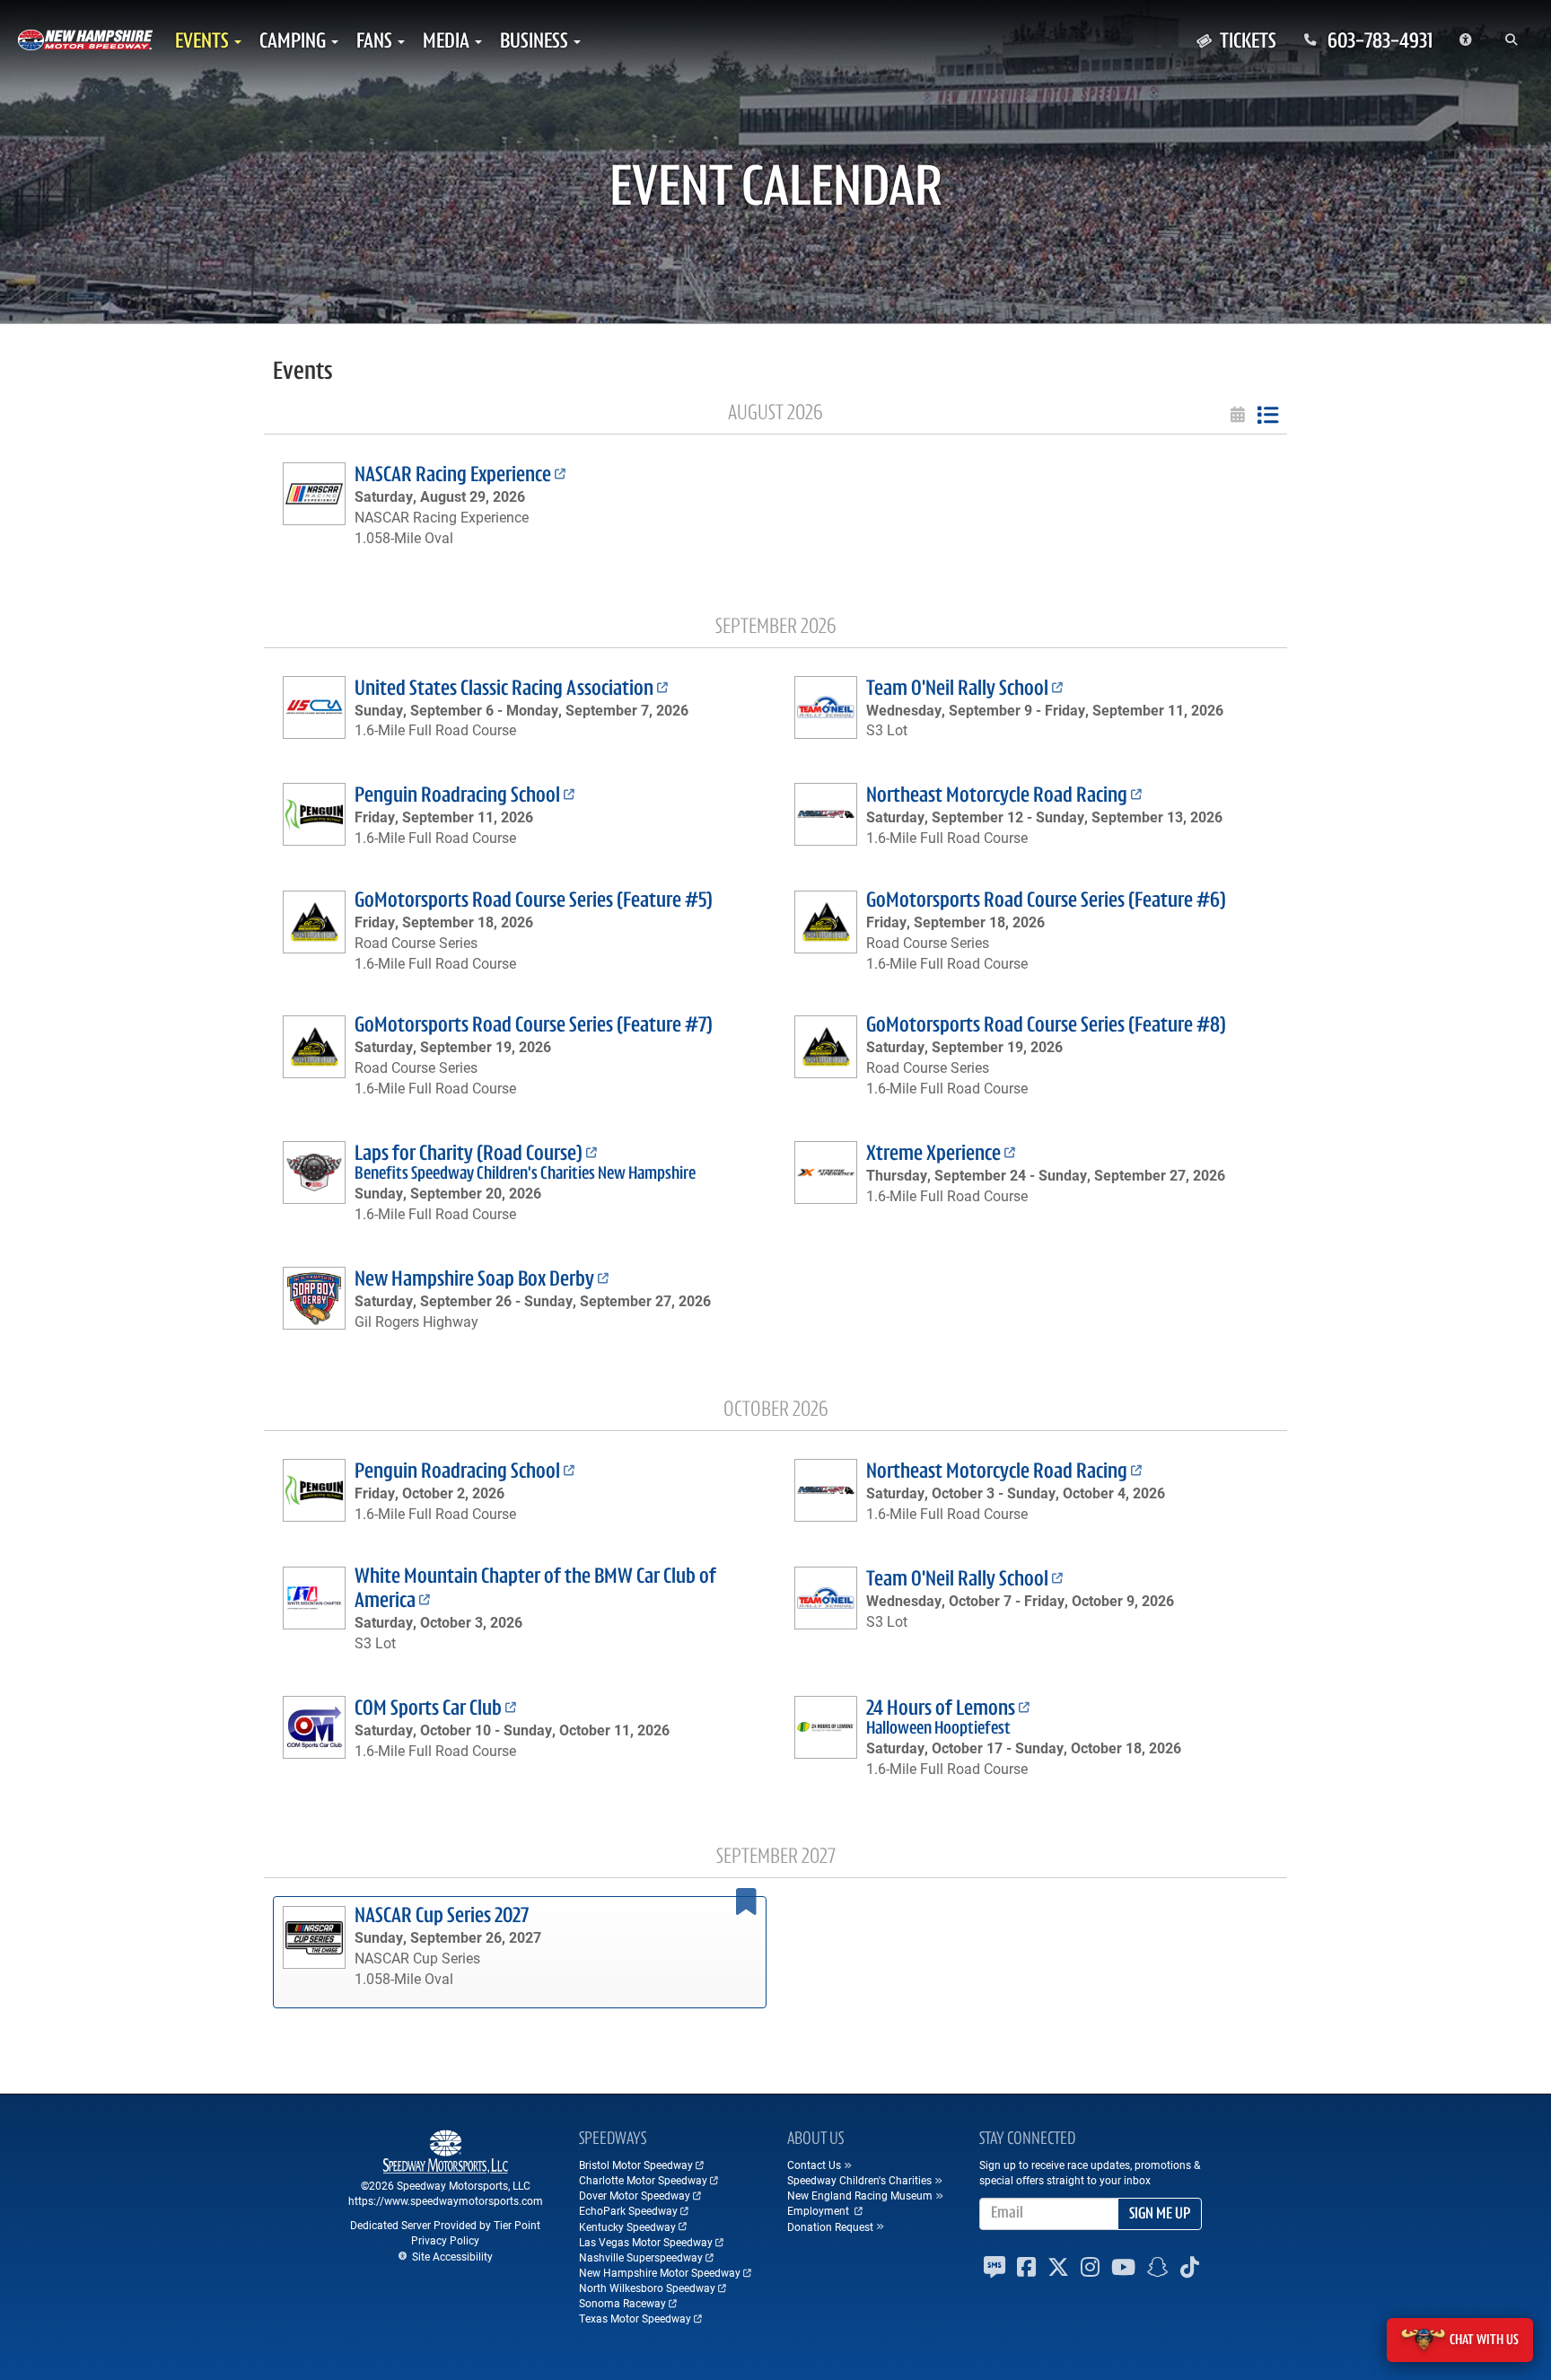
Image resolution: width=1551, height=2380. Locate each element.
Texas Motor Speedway (635, 2318)
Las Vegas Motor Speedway (646, 2242)
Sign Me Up (1160, 2215)
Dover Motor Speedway (635, 2195)
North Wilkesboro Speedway (647, 2288)
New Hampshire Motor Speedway (660, 2272)
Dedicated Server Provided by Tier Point (445, 2225)
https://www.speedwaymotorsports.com (446, 2200)
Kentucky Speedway (627, 2226)
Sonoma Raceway (622, 2303)
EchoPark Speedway (628, 2210)
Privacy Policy (445, 2240)
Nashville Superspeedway (641, 2257)
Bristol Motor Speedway (636, 2165)
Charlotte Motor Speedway (643, 2180)
